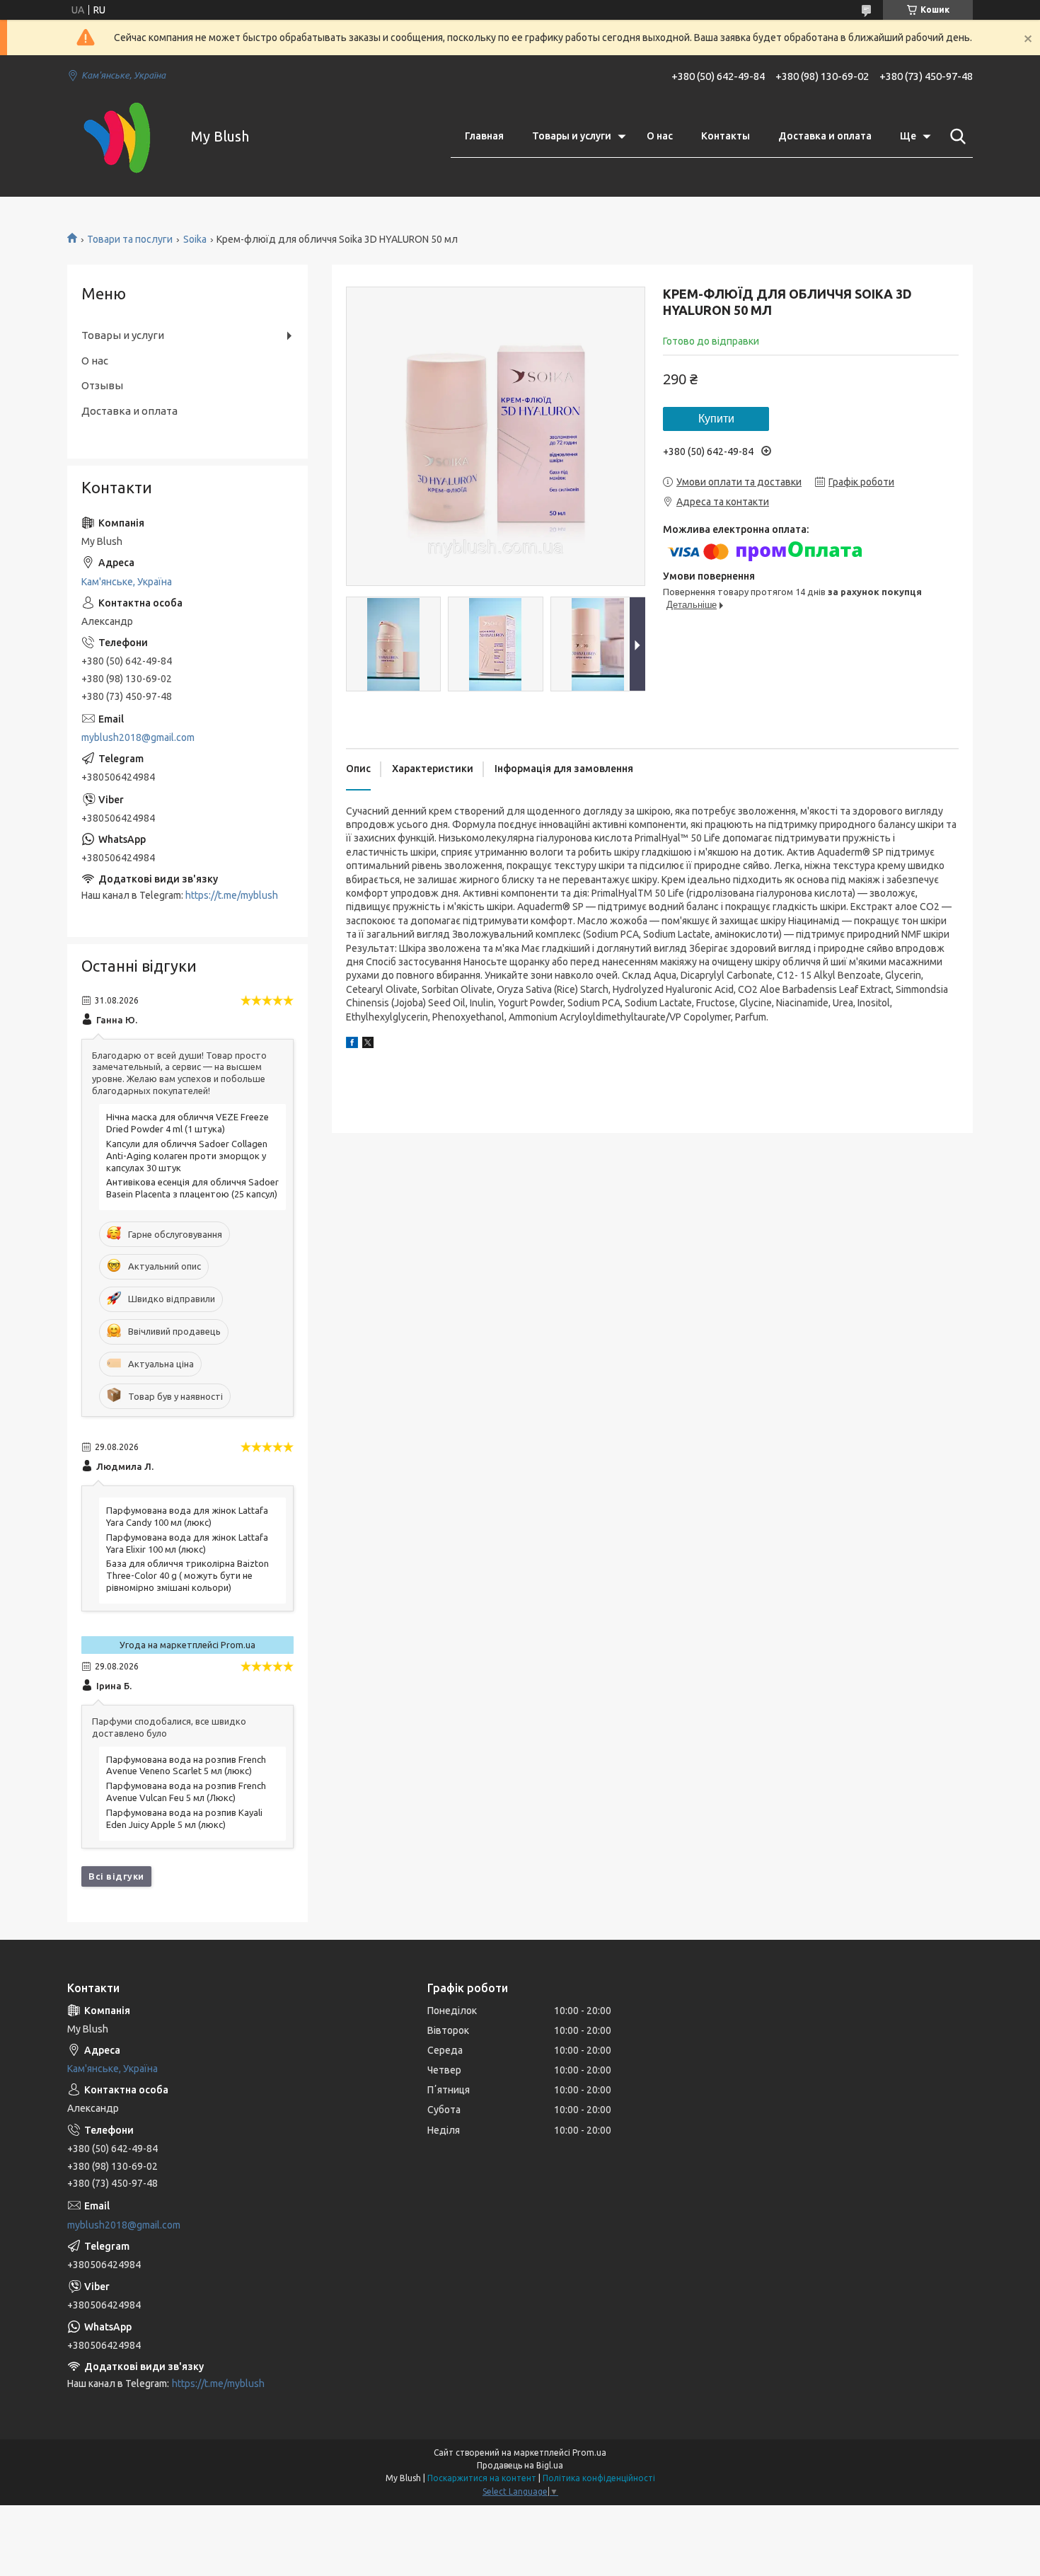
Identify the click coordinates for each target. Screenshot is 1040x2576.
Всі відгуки (116, 1876)
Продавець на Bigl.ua (520, 2465)
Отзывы (102, 385)
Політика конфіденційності (599, 2478)
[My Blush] (120, 137)
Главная (484, 136)
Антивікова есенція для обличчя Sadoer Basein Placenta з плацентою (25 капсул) (192, 1188)
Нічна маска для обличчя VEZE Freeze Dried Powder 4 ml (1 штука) (187, 1123)
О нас (660, 136)
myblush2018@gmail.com (138, 737)
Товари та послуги (130, 239)
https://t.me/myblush (232, 895)
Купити (716, 419)
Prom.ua (589, 2453)
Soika (195, 239)
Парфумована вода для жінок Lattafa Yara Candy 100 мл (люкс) (187, 1516)
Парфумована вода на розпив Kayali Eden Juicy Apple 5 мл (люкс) (184, 1818)
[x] (368, 1045)
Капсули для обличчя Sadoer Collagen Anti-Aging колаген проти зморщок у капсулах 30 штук (187, 1156)
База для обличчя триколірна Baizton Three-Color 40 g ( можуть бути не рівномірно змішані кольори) (187, 1575)
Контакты (726, 136)
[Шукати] (955, 137)
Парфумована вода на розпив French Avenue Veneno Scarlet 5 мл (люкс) (186, 1765)
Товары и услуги (572, 136)
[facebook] (352, 1045)
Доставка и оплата (825, 136)
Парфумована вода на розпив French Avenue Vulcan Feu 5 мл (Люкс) (186, 1792)
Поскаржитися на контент (482, 2478)
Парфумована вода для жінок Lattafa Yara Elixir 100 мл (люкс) (187, 1543)
